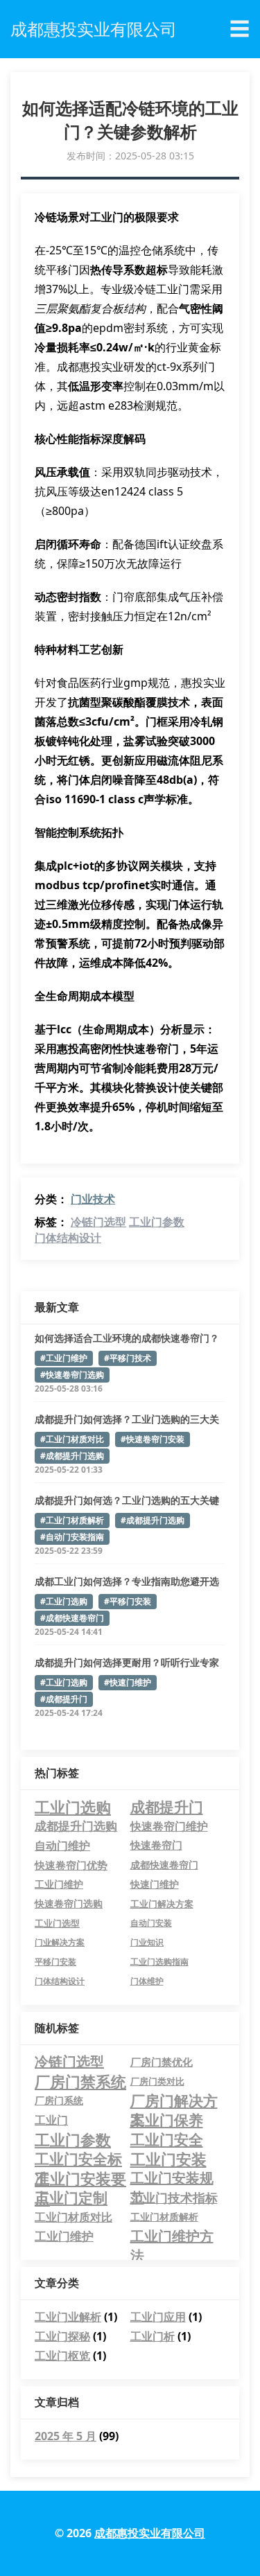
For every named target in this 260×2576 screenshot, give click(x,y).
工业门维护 (59, 1884)
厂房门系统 (59, 2100)
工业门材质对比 (73, 2217)
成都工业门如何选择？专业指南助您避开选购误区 (127, 1581)
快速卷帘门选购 (69, 1904)
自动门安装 (151, 1923)
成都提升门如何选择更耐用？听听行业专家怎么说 (127, 1663)
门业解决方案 (60, 1942)
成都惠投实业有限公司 (150, 2533)
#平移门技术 (128, 1358)
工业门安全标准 (78, 2159)
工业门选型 (57, 1923)
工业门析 (153, 2336)
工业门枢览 (62, 2356)
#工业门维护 (64, 1358)
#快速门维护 (128, 1682)
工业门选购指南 (159, 1962)
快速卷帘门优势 (71, 1865)
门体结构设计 (68, 1238)
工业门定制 (71, 2198)
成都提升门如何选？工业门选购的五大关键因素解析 (127, 1500)
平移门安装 (55, 1962)
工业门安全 (167, 2139)
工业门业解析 (68, 2317)
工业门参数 (157, 1222)
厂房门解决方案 (174, 2101)
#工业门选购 (64, 1601)
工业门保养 (167, 2120)
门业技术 (93, 1199)
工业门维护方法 (172, 2236)
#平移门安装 (128, 1601)
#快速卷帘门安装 (153, 1439)
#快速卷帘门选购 (72, 1375)
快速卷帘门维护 (169, 1826)
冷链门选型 (98, 1222)
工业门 (51, 2120)
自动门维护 (62, 1846)
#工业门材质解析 (72, 1520)
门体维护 (147, 1981)
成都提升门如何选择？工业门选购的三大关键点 (127, 1419)
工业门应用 (158, 2317)
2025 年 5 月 (66, 2436)
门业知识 (147, 1942)
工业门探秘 (62, 2336)
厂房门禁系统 (80, 2081)
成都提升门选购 (76, 1826)
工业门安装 (168, 2159)
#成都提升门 (64, 1699)
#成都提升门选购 (72, 1456)
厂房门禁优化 (162, 2062)
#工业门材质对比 (72, 1439)
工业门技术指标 (174, 2198)
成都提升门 (167, 1807)
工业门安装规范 (172, 2178)
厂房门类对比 (157, 2081)
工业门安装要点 (80, 2178)
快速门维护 (155, 1884)
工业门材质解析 (164, 2217)
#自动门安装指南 (72, 1537)
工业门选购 (73, 1807)
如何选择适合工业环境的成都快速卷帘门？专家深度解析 (127, 1338)
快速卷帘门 (156, 1845)
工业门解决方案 (162, 1904)
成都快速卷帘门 (164, 1865)
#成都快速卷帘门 (72, 1618)
